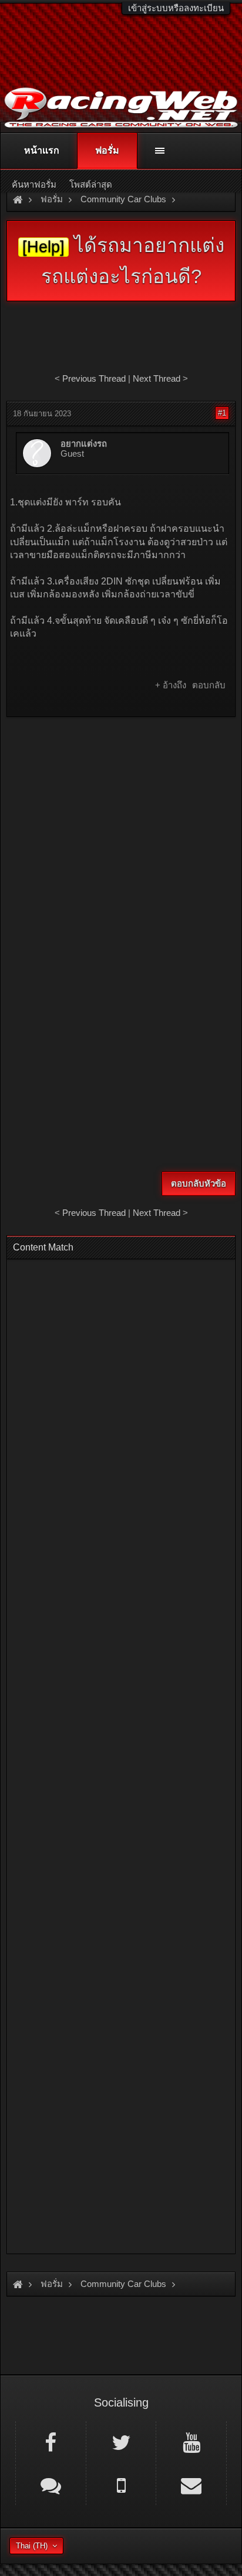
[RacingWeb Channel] (191, 2442)
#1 (222, 413)
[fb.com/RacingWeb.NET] (51, 2442)
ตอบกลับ (209, 685)
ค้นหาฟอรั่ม (34, 184)
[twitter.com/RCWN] (121, 2442)
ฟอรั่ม (107, 150)
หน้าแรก (42, 150)
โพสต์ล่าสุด (91, 184)
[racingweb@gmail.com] (191, 2485)
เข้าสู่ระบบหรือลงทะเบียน (176, 8)
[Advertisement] (121, 849)
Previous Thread (94, 378)
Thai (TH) (32, 2546)
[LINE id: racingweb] (51, 2485)
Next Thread (157, 378)
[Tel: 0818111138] (121, 2485)
